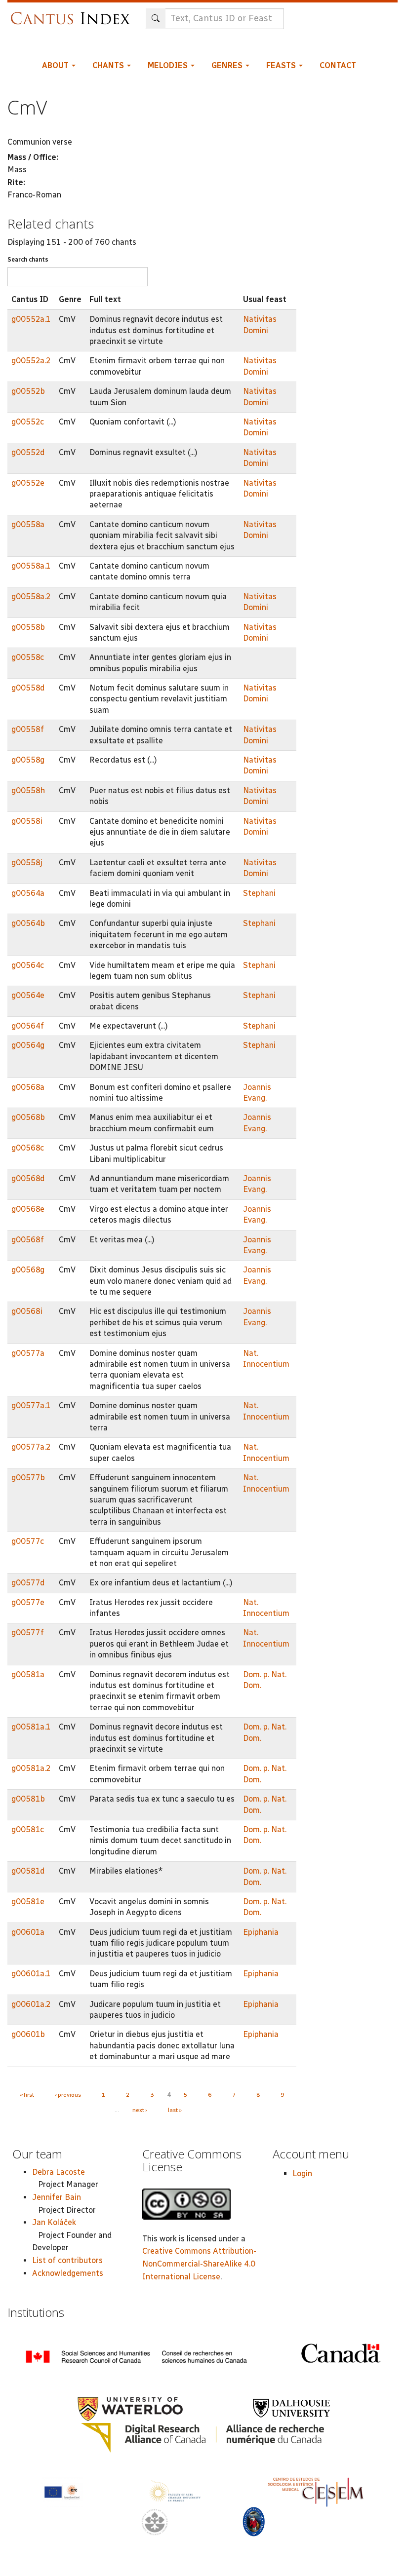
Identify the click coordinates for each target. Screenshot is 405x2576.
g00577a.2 (31, 1447)
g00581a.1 (31, 1727)
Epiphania (261, 1932)
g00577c (28, 1541)
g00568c (28, 1148)
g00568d (28, 1178)
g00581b (28, 1799)
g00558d (28, 688)
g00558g (28, 760)
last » (175, 2110)
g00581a (28, 1674)
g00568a (28, 1087)
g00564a (28, 893)
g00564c (28, 965)
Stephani (259, 893)
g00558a (28, 524)
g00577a (28, 1353)
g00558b (28, 627)
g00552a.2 (31, 361)
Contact (338, 65)
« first (27, 2095)
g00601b (28, 2034)
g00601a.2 (31, 2004)
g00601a (28, 1932)
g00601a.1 (31, 1974)
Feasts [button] (282, 65)
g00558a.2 (31, 596)
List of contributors (67, 2260)
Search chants (28, 260)
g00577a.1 (31, 1405)
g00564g (28, 1045)
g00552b (28, 391)
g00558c (28, 657)
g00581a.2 (31, 1768)
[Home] (73, 14)
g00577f (28, 1633)
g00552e (28, 483)
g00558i (27, 821)
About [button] (56, 65)
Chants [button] (109, 65)
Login (302, 2173)
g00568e (28, 1209)
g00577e (28, 1602)
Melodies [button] (169, 65)
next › (140, 2110)
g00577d (28, 1583)
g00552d (28, 452)
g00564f (28, 1026)
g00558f (28, 729)
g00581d (28, 1871)
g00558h (28, 790)
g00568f (28, 1240)
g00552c (28, 422)
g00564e (28, 995)
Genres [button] (228, 65)
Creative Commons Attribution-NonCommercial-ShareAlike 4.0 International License (199, 2264)
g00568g (28, 1270)
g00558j (27, 863)
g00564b (28, 923)
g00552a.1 (31, 319)
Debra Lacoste (59, 2172)
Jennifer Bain (57, 2197)
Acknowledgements (68, 2273)
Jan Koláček (54, 2222)
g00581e (28, 1902)
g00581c (28, 1829)
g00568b (28, 1117)
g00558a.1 (31, 566)
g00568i (27, 1311)
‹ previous (68, 2095)
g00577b (28, 1478)
